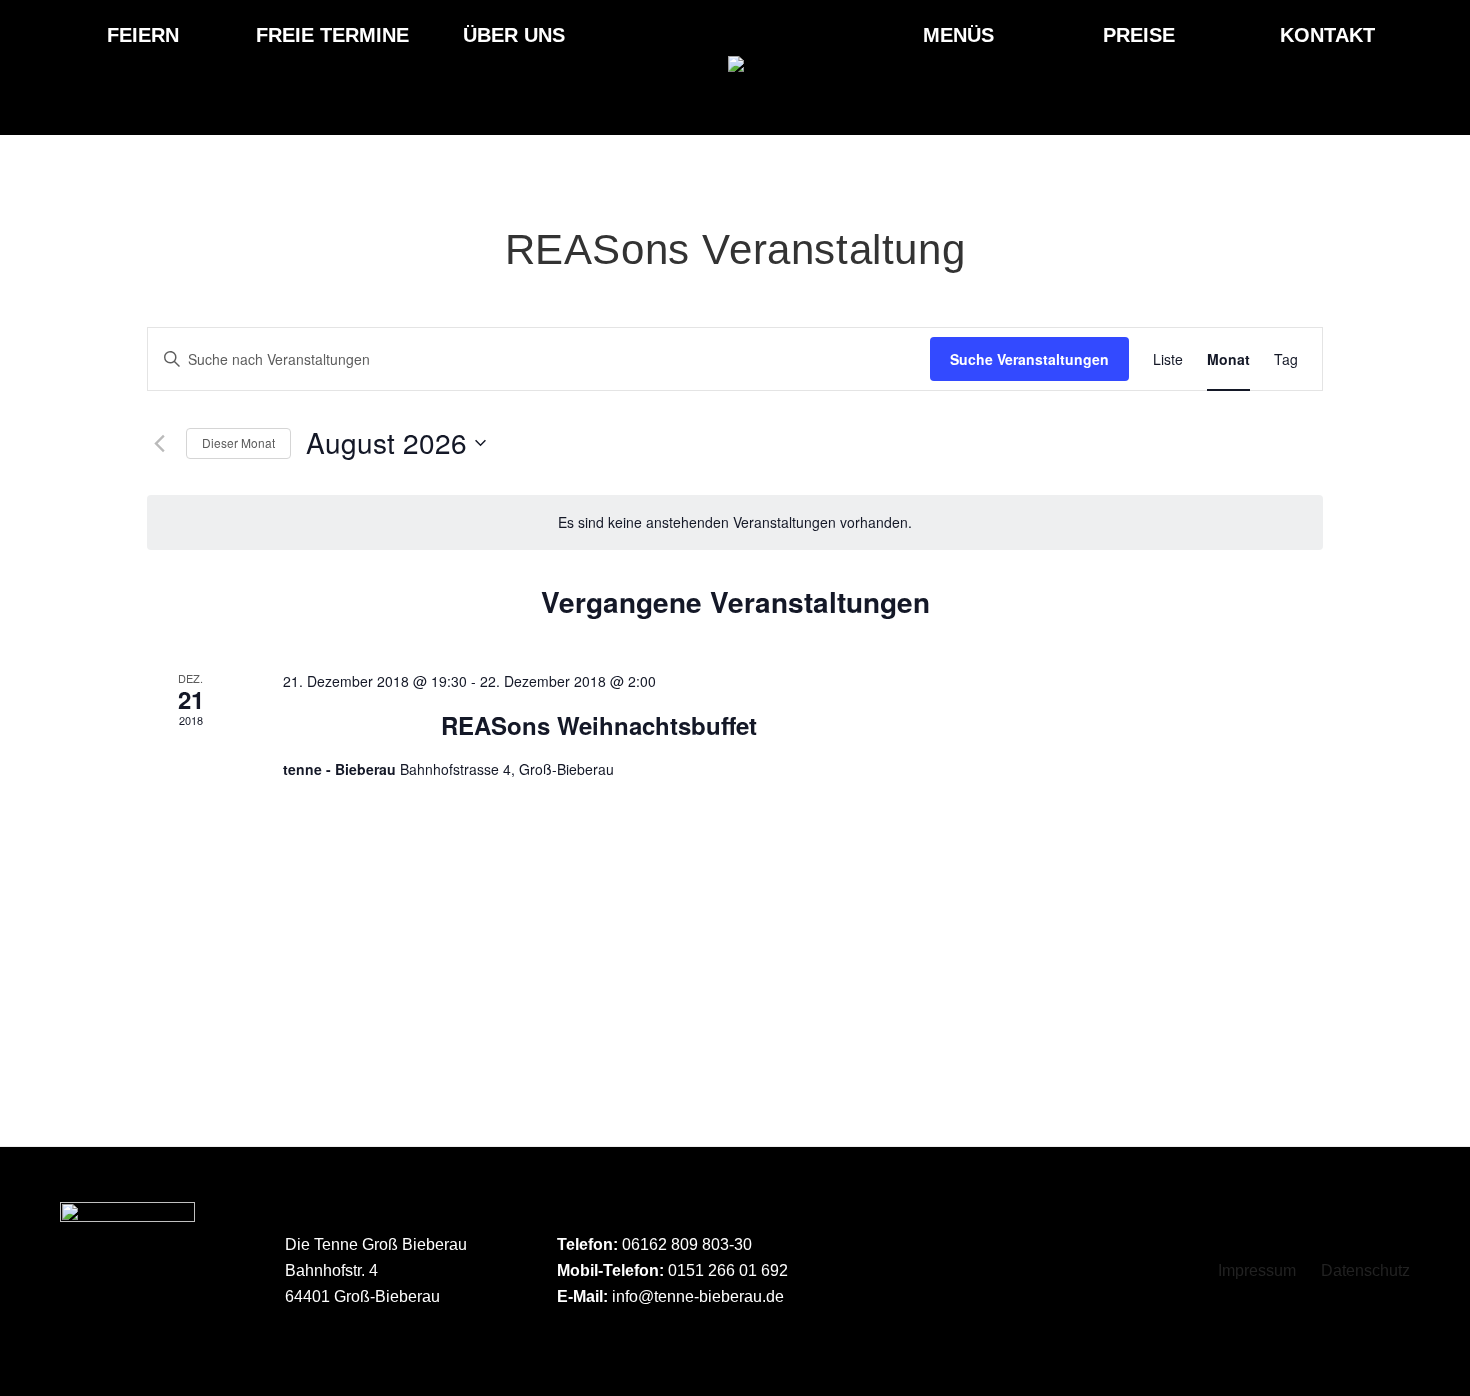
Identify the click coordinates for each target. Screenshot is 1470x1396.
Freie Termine (332, 35)
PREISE (1139, 35)
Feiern (143, 35)
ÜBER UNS (514, 35)
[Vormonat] (159, 443)
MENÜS (958, 35)
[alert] (735, 522)
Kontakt (1327, 35)
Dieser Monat (238, 442)
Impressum (1257, 1270)
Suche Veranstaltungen (1029, 359)
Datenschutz (1365, 1270)
